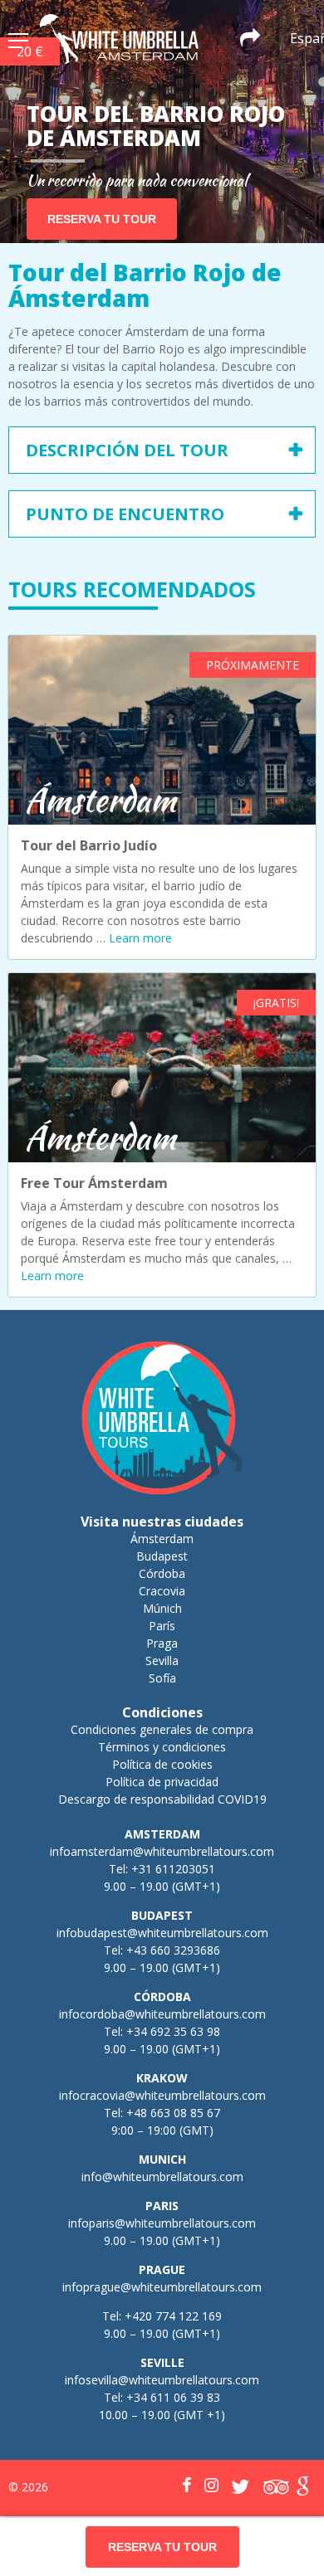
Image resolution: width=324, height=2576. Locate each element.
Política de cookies (162, 1764)
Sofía (162, 1678)
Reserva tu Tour (102, 219)
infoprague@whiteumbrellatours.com (162, 2287)
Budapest (162, 1556)
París (162, 1626)
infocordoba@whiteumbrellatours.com (162, 2014)
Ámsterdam (162, 1539)
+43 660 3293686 (173, 1950)
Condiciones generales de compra (162, 1729)
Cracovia (162, 1591)
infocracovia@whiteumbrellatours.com (162, 2095)
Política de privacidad (162, 1782)
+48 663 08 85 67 (173, 2113)
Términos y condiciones (162, 1747)
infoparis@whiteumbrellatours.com (162, 2223)
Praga (162, 1643)
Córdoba (162, 1573)
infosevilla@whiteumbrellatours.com (162, 2380)
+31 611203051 (173, 1869)
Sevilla (162, 1661)
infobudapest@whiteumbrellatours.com (162, 1933)
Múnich (162, 1608)
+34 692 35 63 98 (173, 2031)
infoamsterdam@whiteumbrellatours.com (162, 1851)
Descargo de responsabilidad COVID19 (162, 1799)
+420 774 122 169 (172, 2316)
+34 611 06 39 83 (173, 2397)
